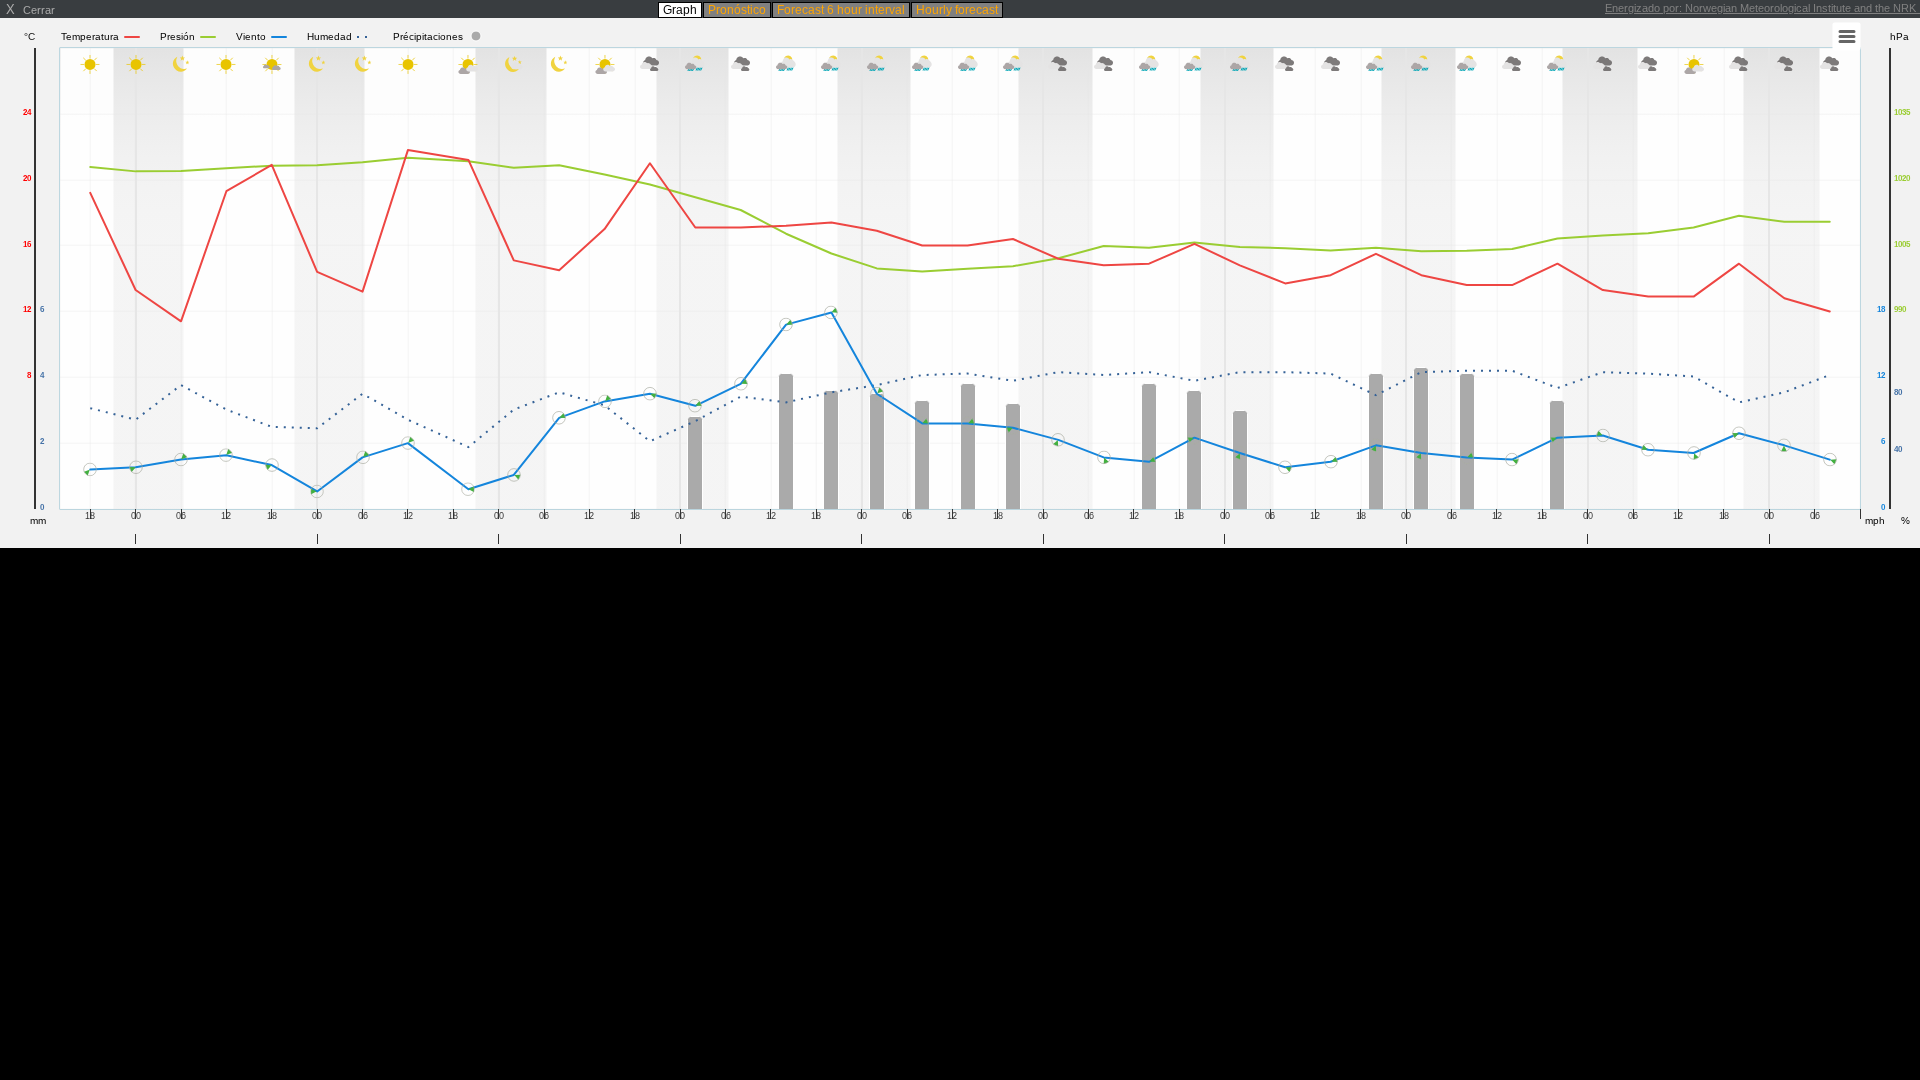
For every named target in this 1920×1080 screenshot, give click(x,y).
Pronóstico (737, 10)
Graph (680, 10)
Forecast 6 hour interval (841, 10)
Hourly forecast (957, 10)
